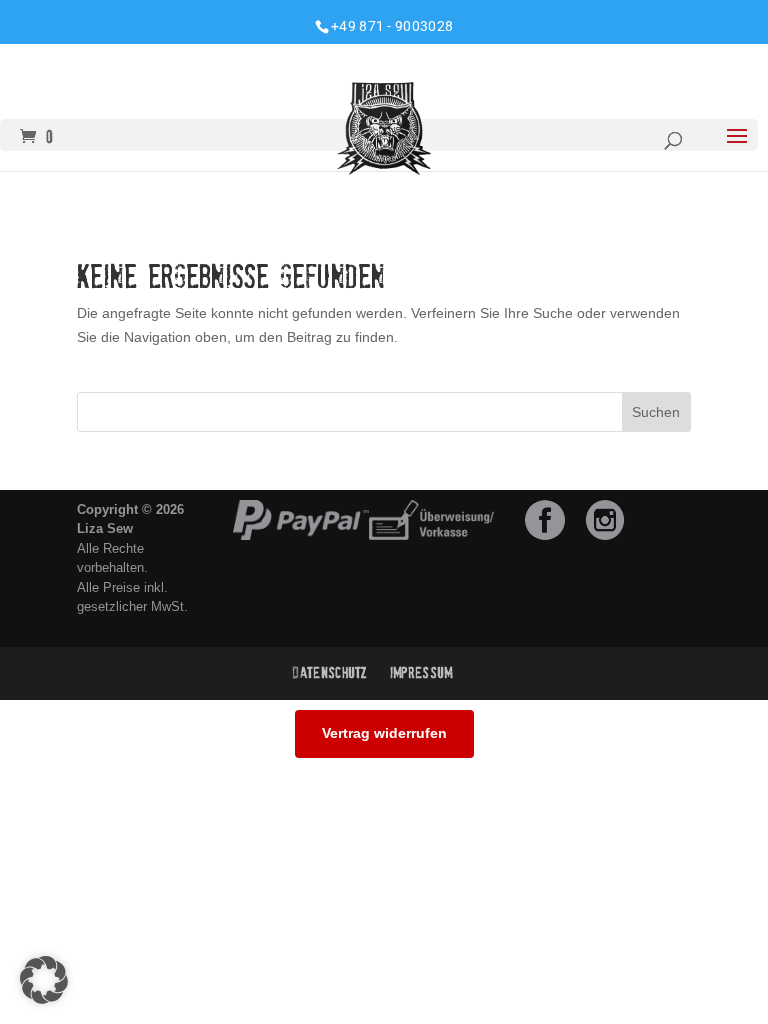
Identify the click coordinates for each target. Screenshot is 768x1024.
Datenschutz (330, 673)
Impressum (421, 673)
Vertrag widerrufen (384, 733)
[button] (44, 980)
